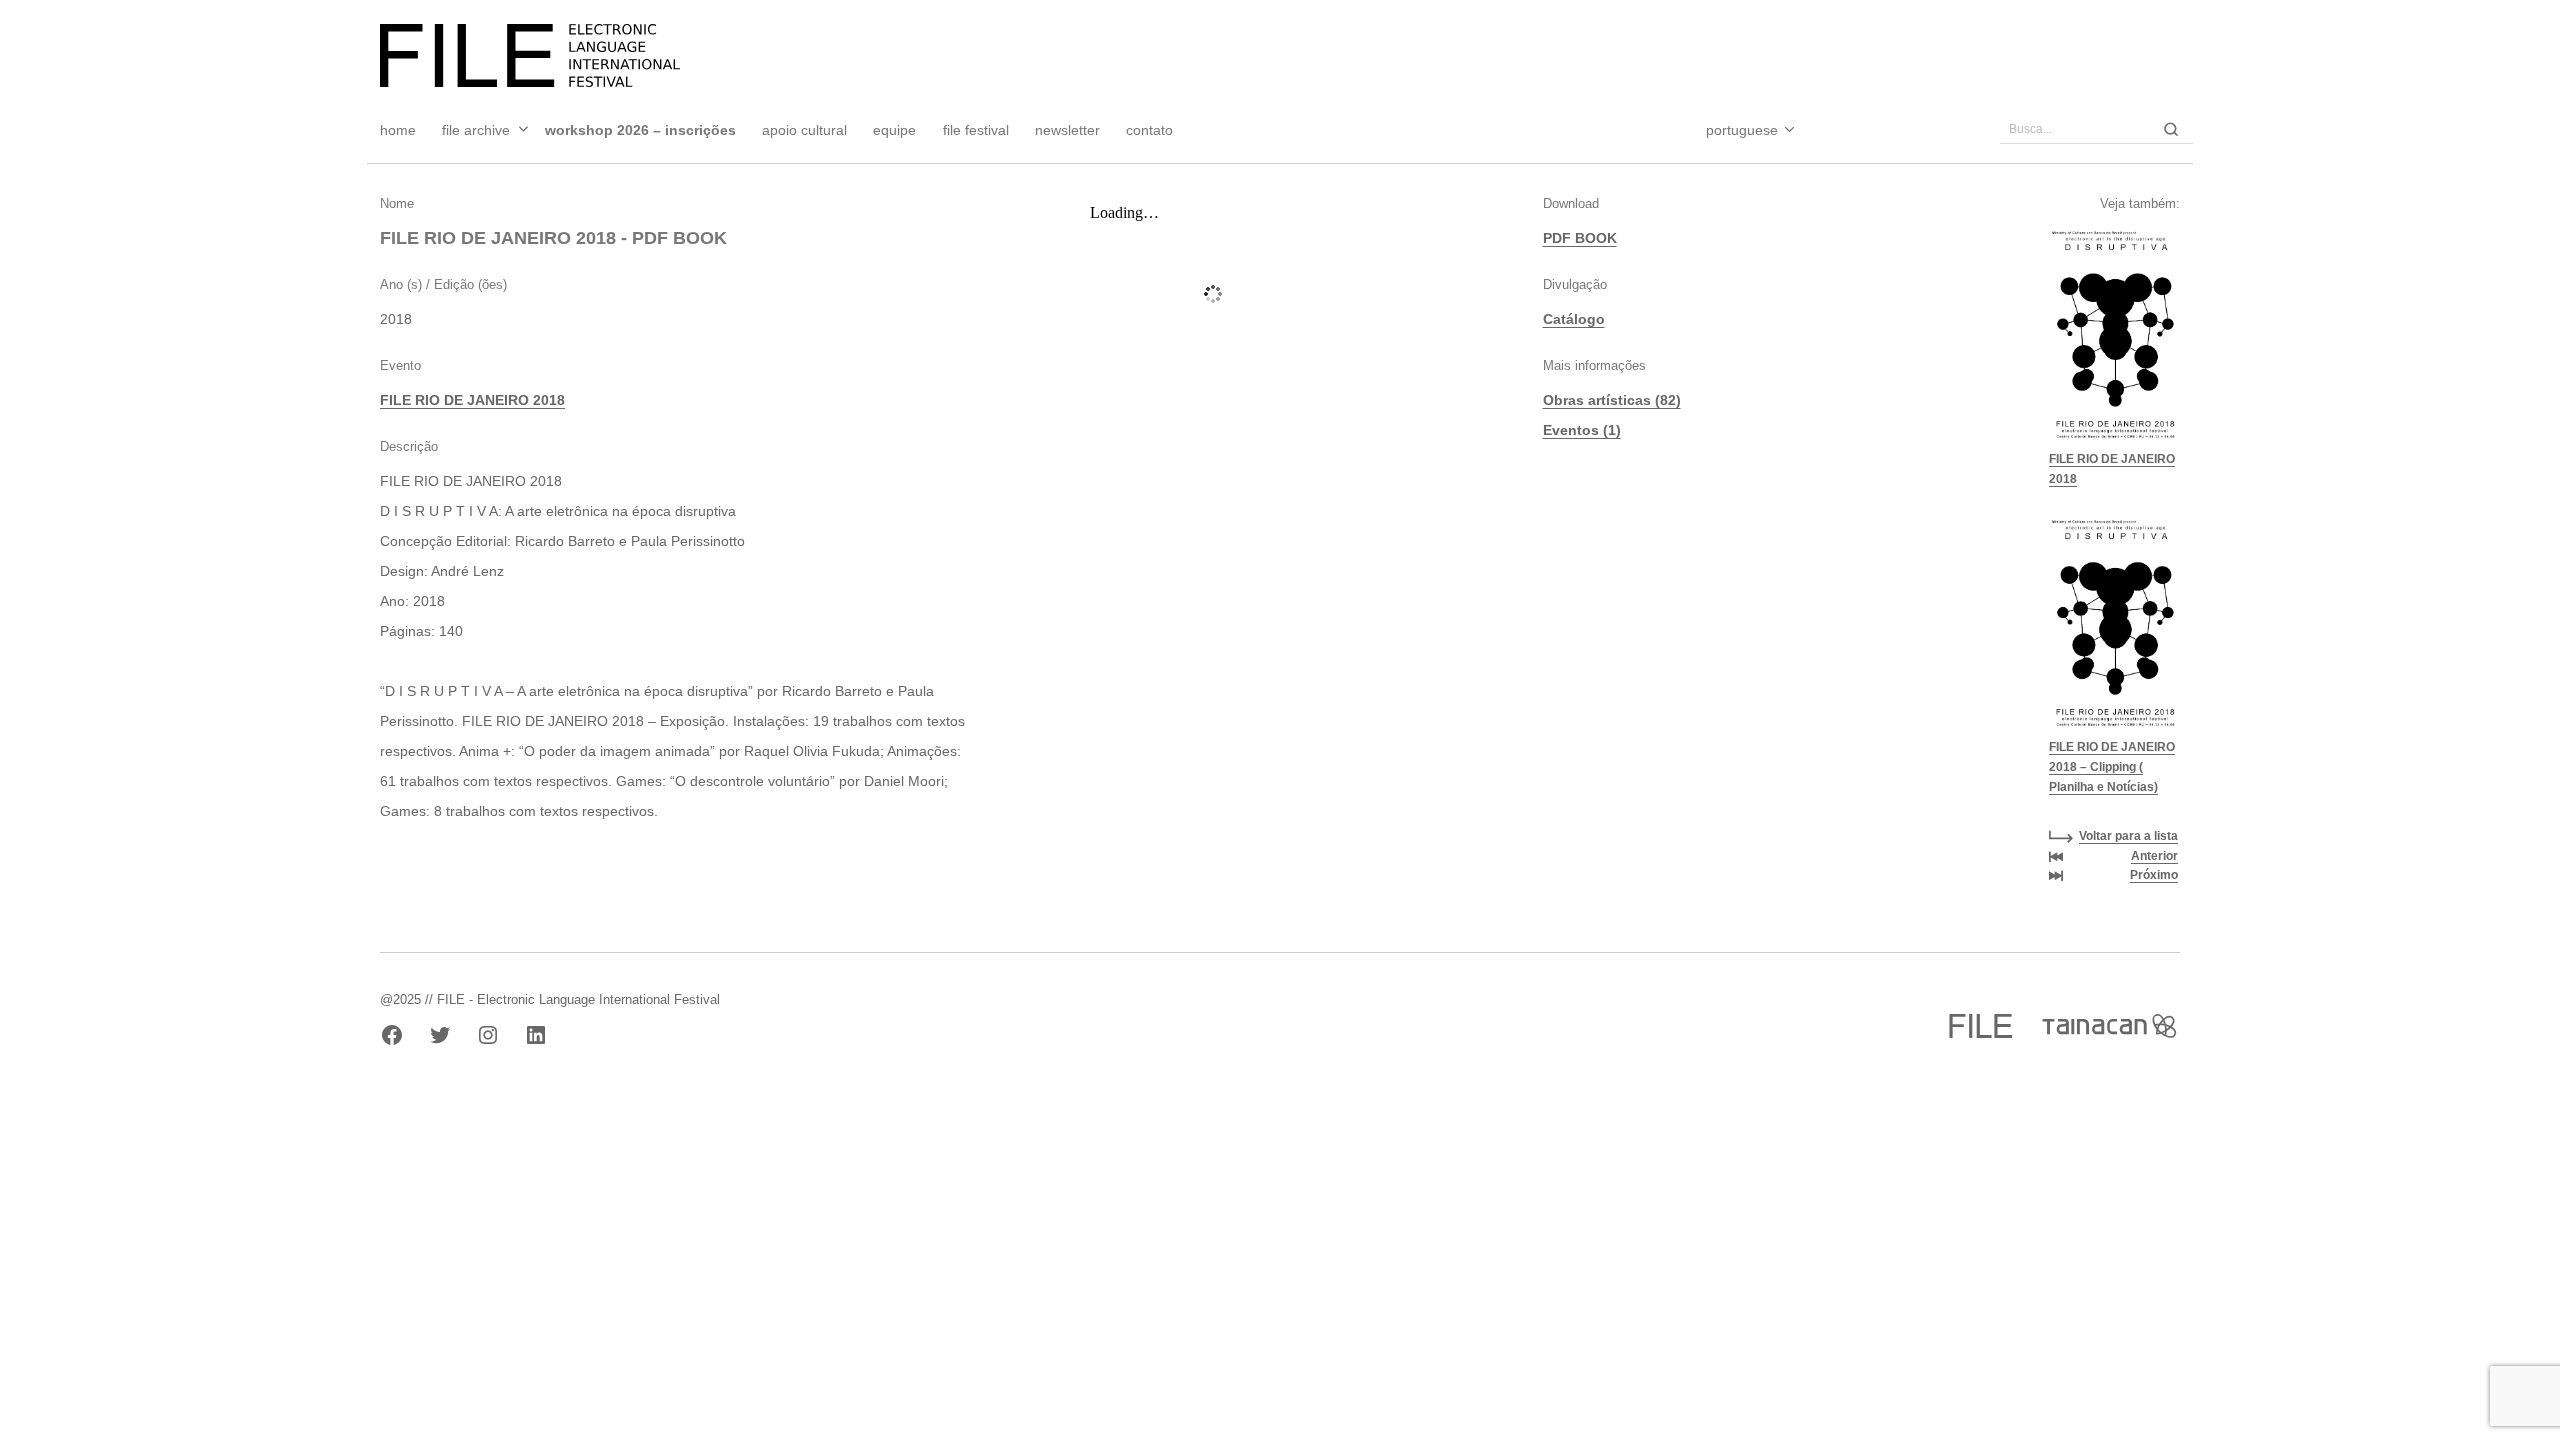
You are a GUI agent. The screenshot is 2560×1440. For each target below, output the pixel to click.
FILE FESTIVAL (976, 130)
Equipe (894, 130)
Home (398, 130)
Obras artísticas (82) (1612, 400)
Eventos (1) (1582, 430)
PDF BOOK (1580, 238)
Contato (1149, 130)
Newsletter (1067, 130)
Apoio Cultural (804, 130)
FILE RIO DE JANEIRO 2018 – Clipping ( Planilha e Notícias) (2112, 767)
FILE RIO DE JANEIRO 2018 (472, 400)
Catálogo (1574, 319)
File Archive (476, 130)
